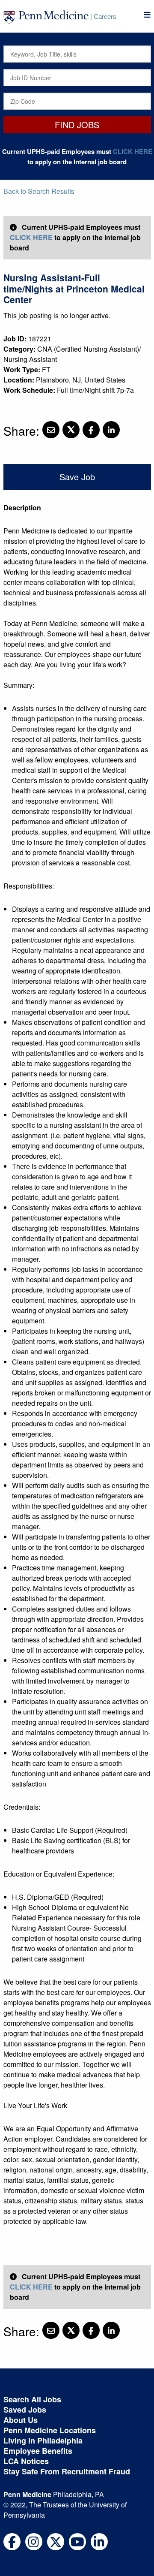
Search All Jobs (32, 2399)
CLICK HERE (133, 151)
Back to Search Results (39, 191)
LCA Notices (26, 2461)
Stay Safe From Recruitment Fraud (67, 2471)
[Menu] (147, 15)
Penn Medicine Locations (50, 2430)
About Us (21, 2420)
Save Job (77, 477)
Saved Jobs (25, 2410)
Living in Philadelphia (43, 2440)
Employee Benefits (38, 2451)
